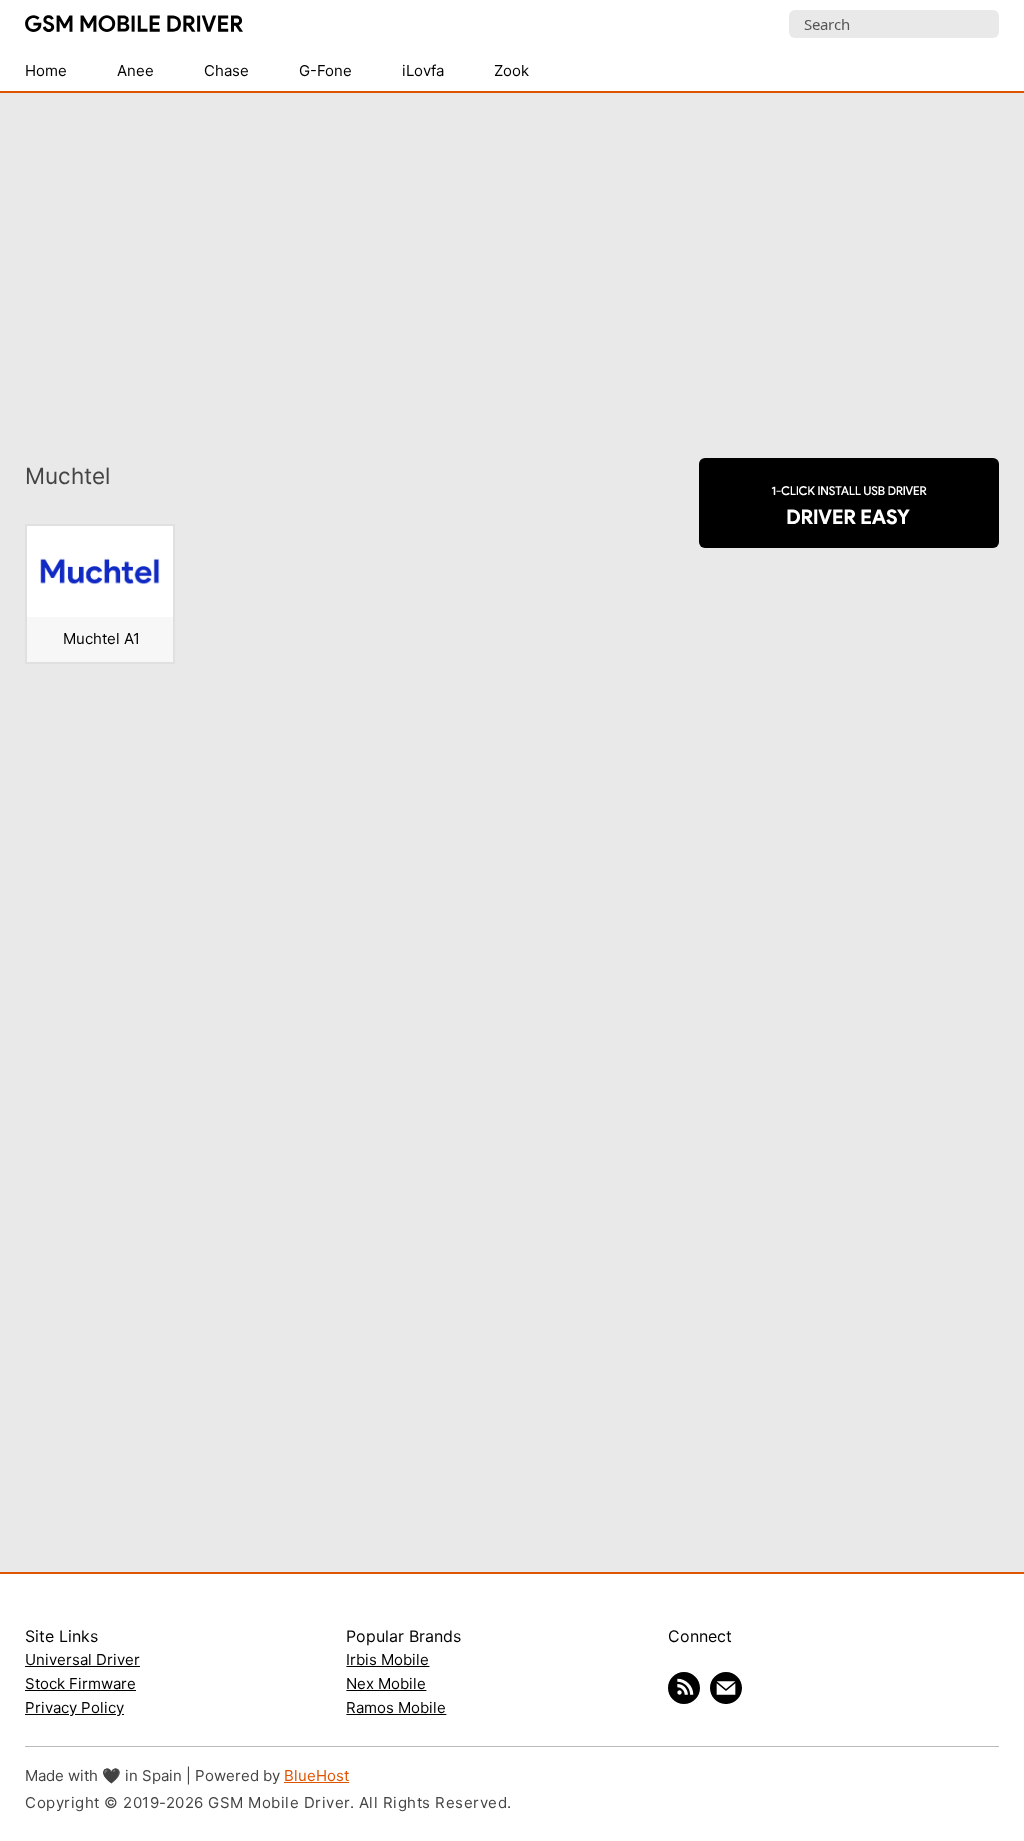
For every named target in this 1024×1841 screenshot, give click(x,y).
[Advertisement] (512, 263)
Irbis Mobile (387, 1659)
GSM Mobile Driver (134, 25)
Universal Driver (82, 1659)
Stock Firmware (80, 1683)
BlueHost (316, 1775)
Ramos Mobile (396, 1707)
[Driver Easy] (849, 530)
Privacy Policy (74, 1707)
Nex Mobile (386, 1683)
